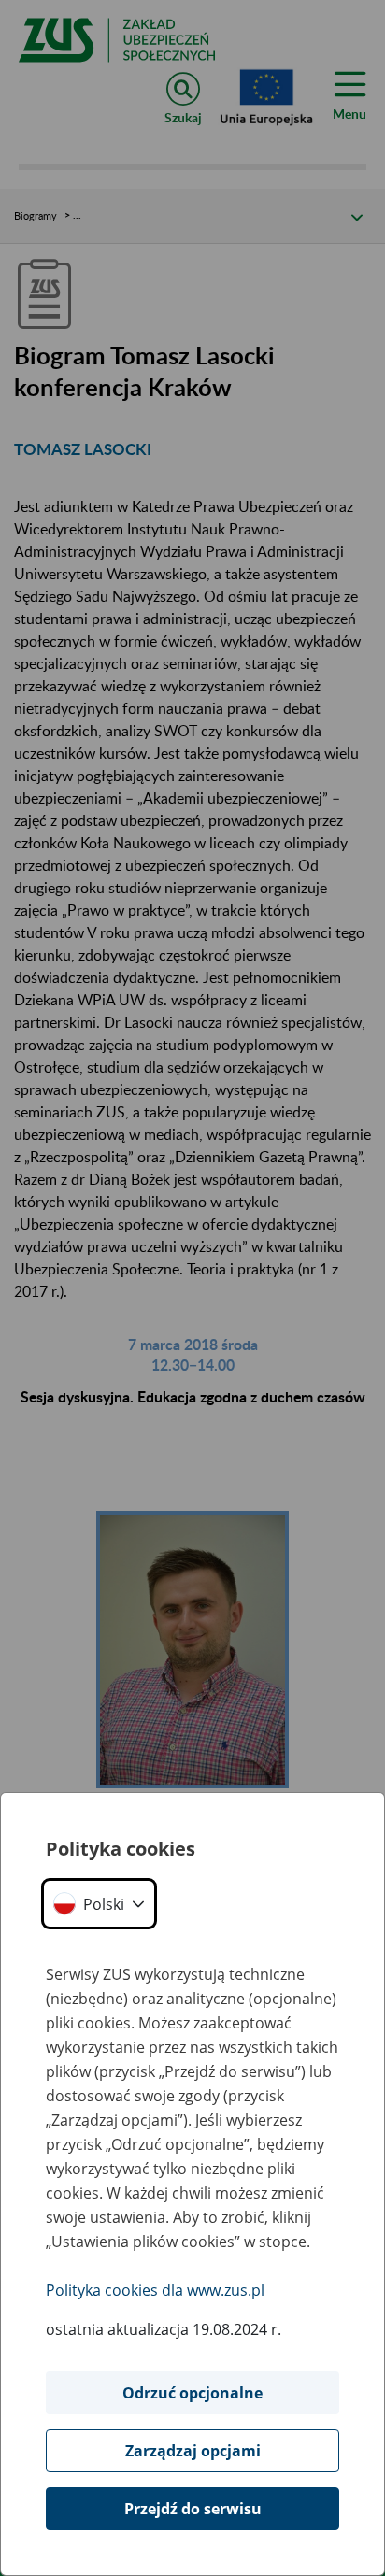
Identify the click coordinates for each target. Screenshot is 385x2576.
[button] (99, 1904)
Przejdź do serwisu (193, 2509)
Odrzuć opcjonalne (192, 2393)
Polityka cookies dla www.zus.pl (155, 2290)
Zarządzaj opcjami (193, 2451)
